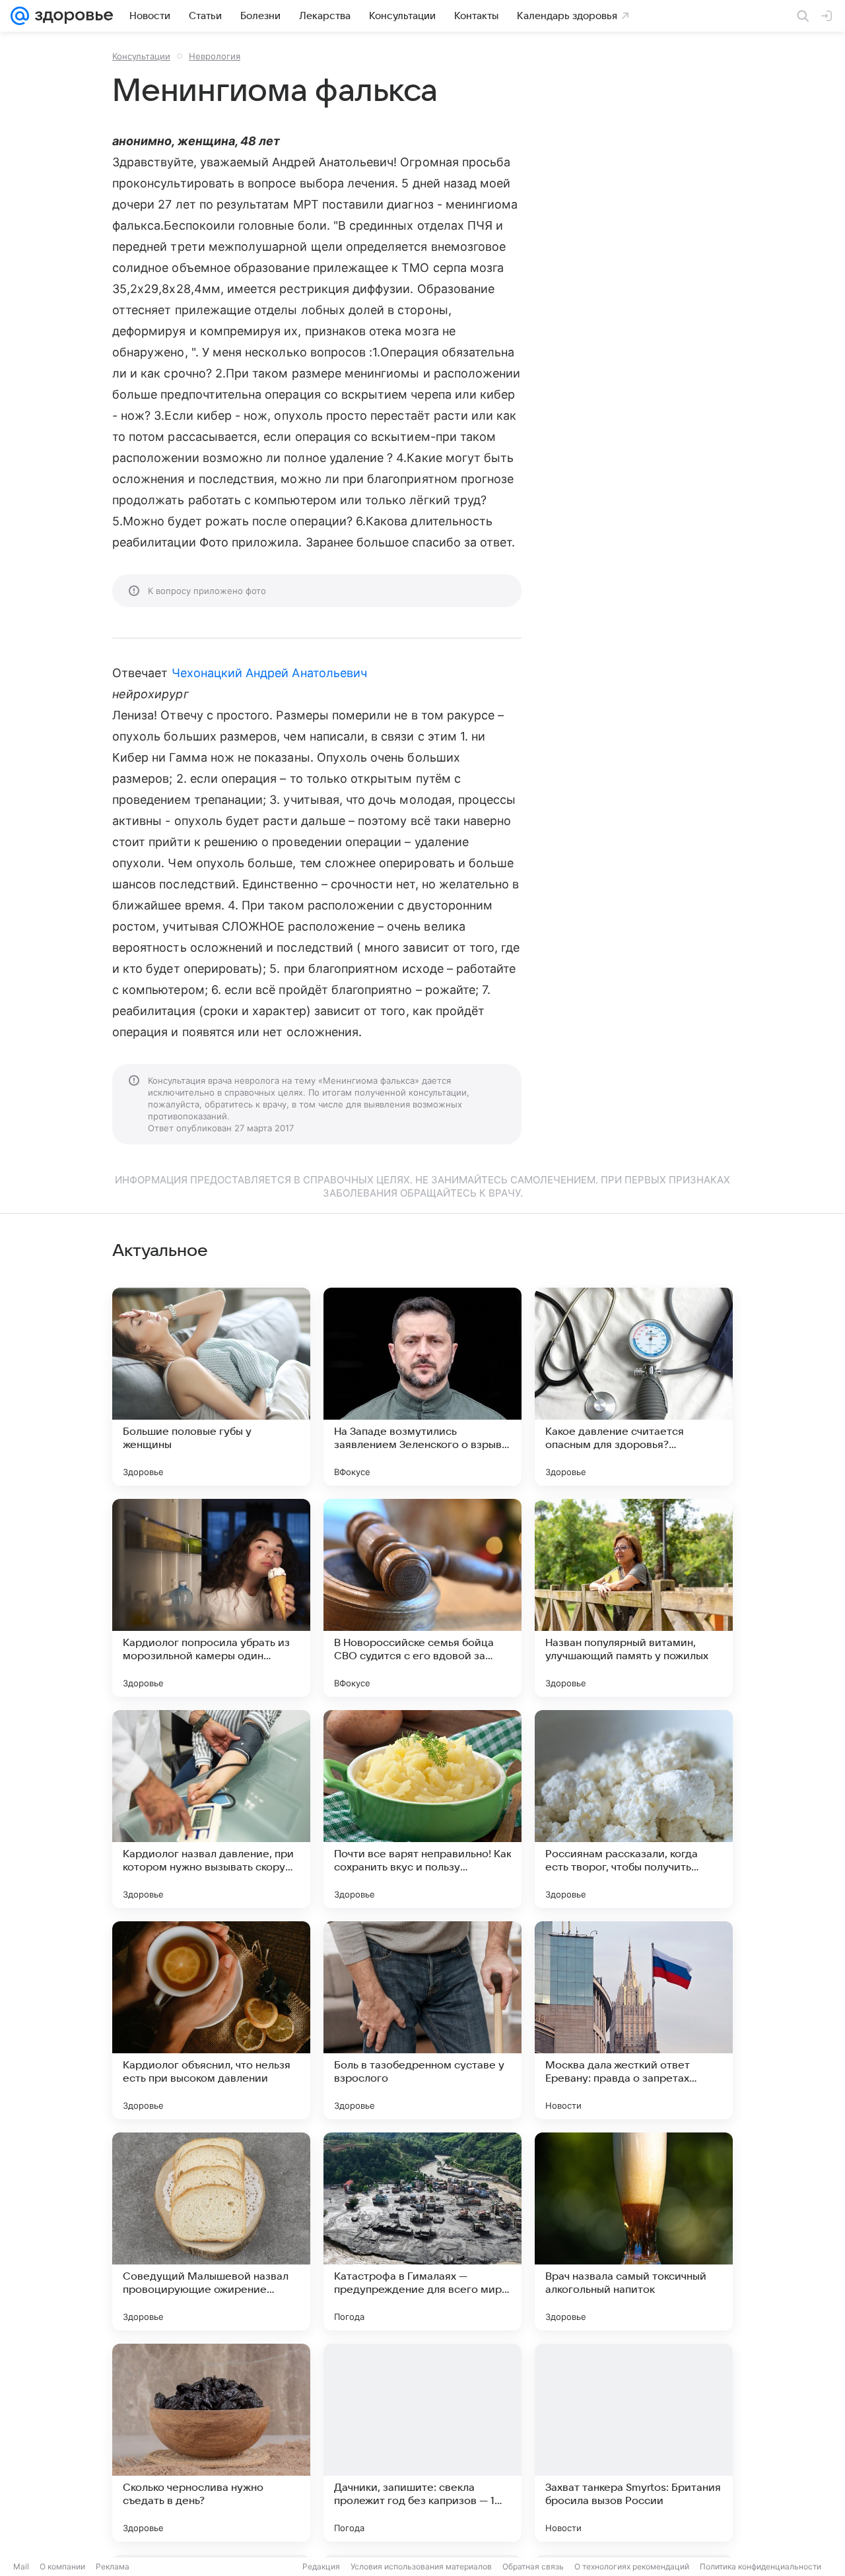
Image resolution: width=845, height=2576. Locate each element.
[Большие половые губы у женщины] (211, 1387)
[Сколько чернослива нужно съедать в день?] (211, 2443)
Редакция (321, 2566)
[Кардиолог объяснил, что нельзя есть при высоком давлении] (211, 2020)
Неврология (215, 56)
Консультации (141, 56)
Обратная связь (533, 2566)
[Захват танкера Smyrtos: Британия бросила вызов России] (634, 2443)
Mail (21, 2566)
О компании (62, 2566)
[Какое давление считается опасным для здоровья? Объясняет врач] (634, 1387)
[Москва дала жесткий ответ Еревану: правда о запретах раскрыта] (634, 2020)
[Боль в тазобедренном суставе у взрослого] (422, 2020)
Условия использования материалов (421, 2566)
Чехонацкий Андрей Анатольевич (270, 673)
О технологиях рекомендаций (632, 2566)
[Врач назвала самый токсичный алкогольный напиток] (634, 2231)
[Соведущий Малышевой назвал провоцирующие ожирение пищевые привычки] (211, 2231)
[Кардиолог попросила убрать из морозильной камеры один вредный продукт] (211, 1598)
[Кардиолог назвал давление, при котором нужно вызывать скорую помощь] (211, 1809)
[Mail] (20, 16)
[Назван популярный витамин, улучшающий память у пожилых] (634, 1598)
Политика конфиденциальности (760, 2566)
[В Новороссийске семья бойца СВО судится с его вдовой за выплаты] (422, 1598)
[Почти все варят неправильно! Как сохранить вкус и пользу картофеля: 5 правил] (422, 1809)
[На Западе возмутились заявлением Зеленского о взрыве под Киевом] (422, 1387)
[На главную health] (71, 16)
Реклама (113, 2566)
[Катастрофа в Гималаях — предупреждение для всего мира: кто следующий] (422, 2231)
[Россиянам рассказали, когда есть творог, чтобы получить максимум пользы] (634, 1809)
